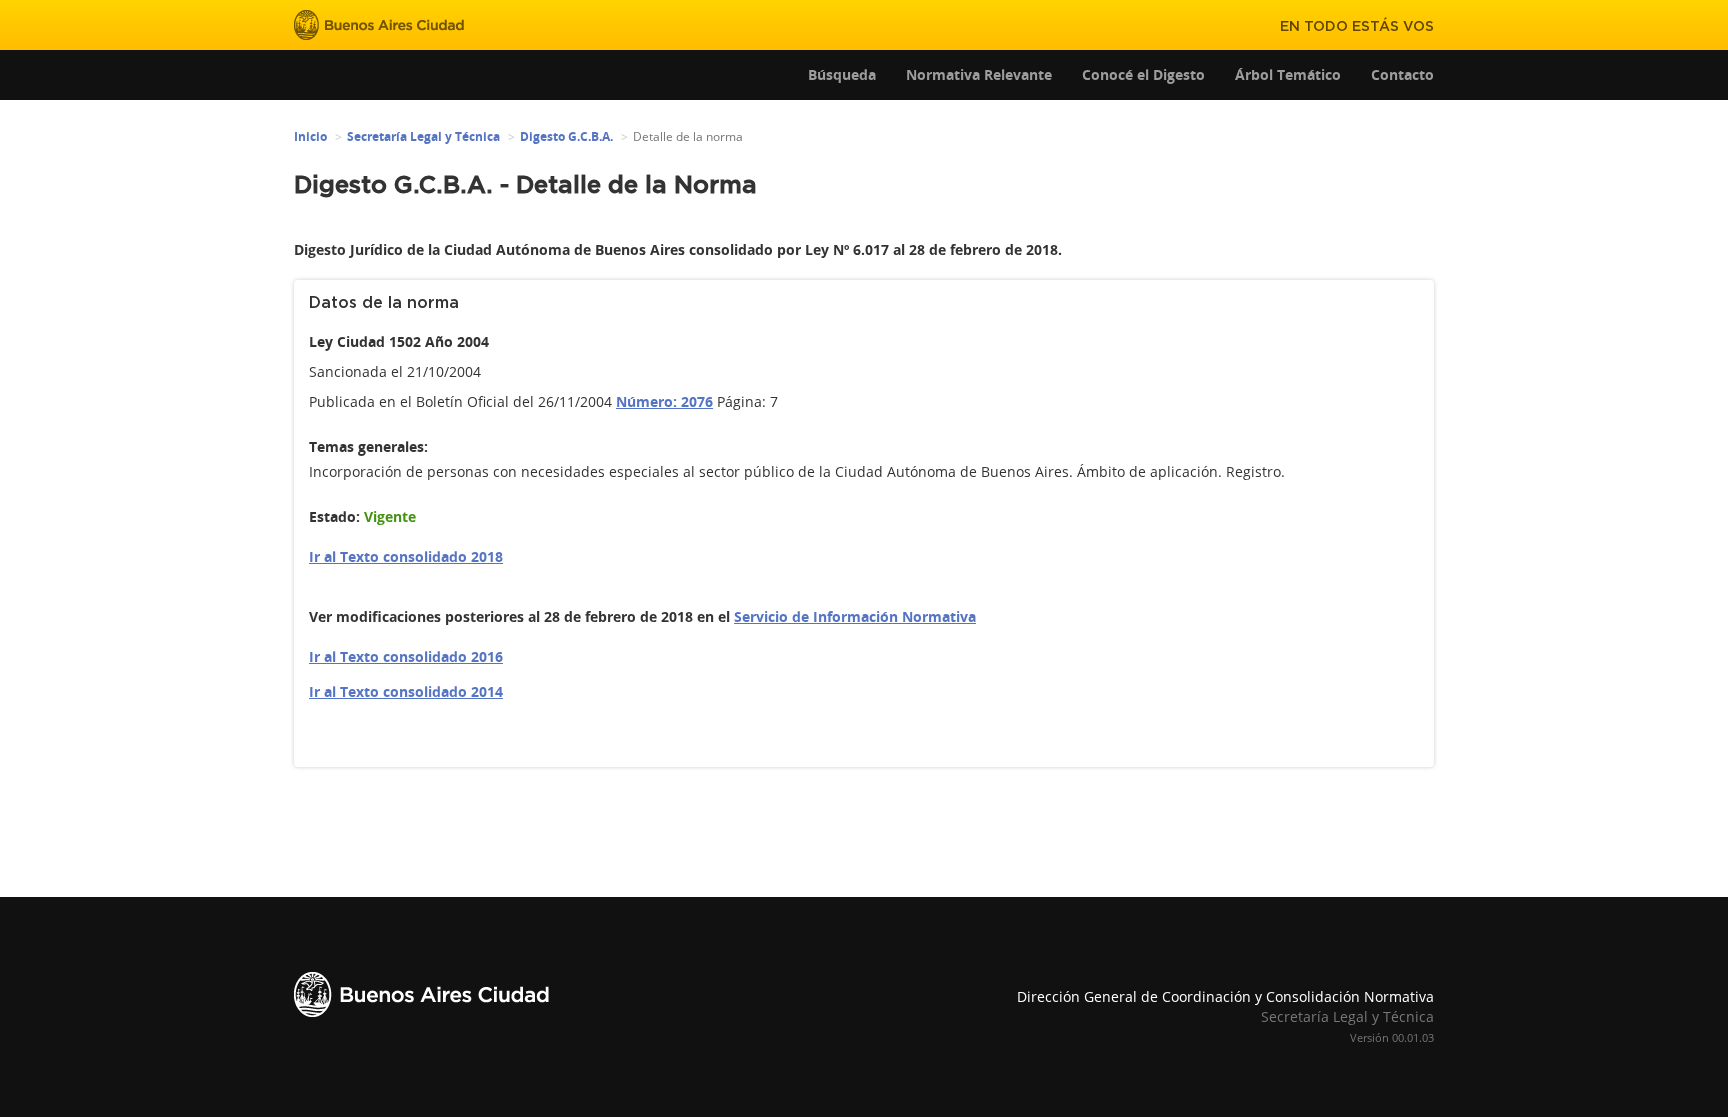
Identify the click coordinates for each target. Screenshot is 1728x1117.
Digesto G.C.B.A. (566, 136)
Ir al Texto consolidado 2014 (406, 691)
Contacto (1402, 74)
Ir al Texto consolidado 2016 (406, 656)
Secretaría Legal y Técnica (423, 136)
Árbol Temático (1288, 74)
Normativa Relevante (979, 74)
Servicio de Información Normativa (855, 616)
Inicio (310, 136)
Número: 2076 (664, 401)
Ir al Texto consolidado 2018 (406, 556)
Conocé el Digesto (1143, 74)
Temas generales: (368, 446)
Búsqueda (842, 74)
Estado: (334, 516)
